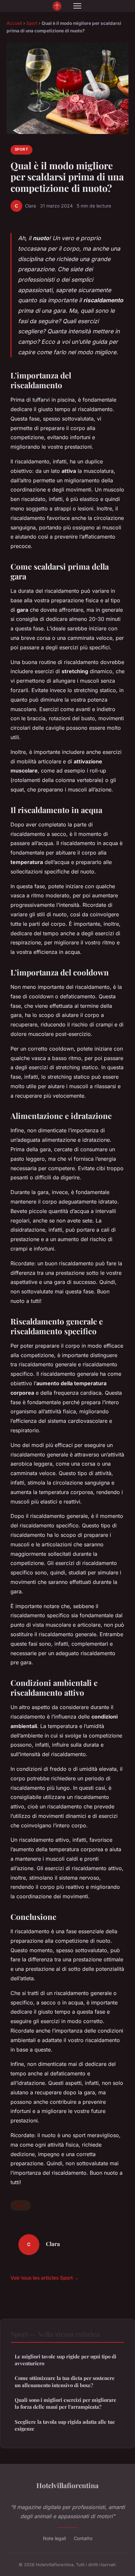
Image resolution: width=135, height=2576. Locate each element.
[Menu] (77, 6)
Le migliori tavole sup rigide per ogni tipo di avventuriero (66, 2360)
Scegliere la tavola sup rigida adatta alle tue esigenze (65, 2425)
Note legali (54, 2538)
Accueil (14, 23)
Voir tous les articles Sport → (45, 2278)
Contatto (83, 2538)
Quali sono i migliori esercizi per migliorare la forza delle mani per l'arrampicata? (66, 2403)
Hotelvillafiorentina (67, 2485)
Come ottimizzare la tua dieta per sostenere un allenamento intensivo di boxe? (65, 2381)
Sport (32, 23)
